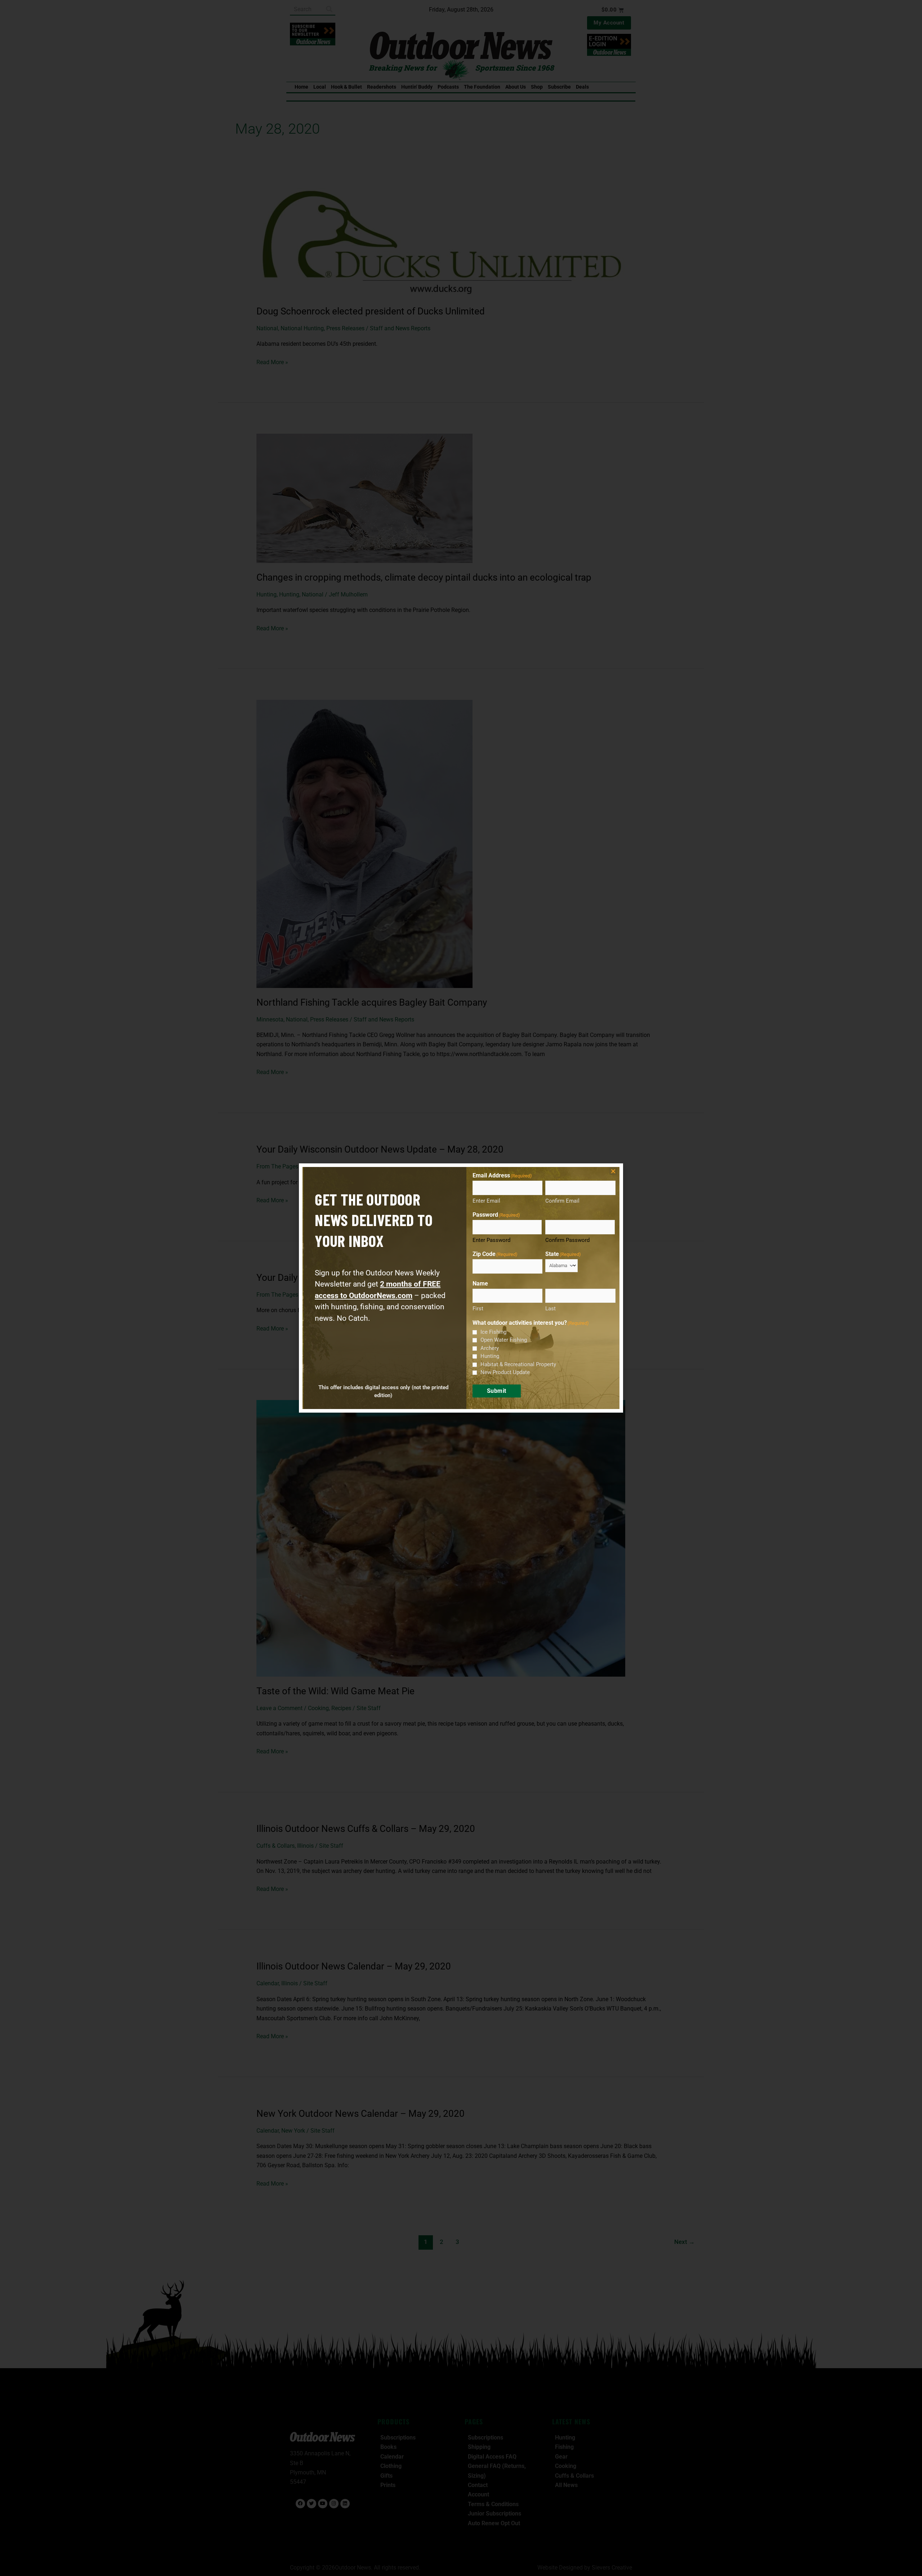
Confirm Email (562, 1201)
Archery (490, 1348)
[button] (613, 1171)
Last (550, 1309)
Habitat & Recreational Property (518, 1364)
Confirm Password (567, 1240)
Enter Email (486, 1201)
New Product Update (505, 1372)
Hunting (490, 1356)
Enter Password (491, 1240)
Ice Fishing (493, 1332)
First (478, 1309)
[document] (461, 1288)
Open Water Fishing (504, 1340)
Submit (497, 1391)
